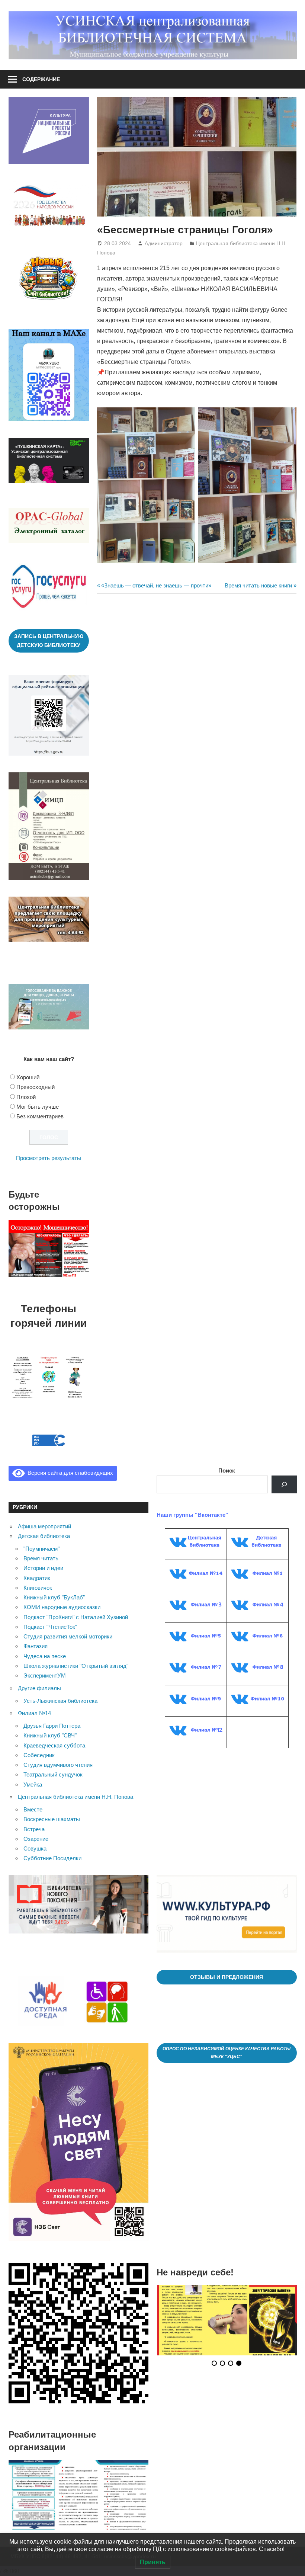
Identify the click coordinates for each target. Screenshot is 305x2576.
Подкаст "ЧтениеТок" (50, 1627)
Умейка (33, 1784)
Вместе (33, 1809)
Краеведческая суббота (54, 1745)
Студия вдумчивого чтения (58, 1765)
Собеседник (39, 1755)
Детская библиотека (44, 1536)
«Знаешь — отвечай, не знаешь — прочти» (156, 585)
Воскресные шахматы (52, 1819)
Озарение (36, 1839)
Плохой (26, 1097)
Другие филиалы (39, 1688)
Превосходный (36, 1087)
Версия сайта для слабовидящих (69, 1473)
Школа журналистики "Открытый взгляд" (76, 1666)
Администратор (164, 243)
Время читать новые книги (258, 585)
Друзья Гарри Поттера (52, 1726)
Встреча (34, 1829)
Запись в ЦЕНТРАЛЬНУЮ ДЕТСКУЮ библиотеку (49, 641)
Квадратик (37, 1578)
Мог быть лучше (38, 1107)
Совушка (35, 1848)
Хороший (28, 1077)
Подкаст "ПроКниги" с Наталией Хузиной (76, 1617)
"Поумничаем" (41, 1549)
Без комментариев (40, 1116)
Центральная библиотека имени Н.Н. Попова (76, 1797)
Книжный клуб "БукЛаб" (54, 1597)
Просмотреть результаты (49, 1158)
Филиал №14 (34, 1713)
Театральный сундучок (53, 1774)
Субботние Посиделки (52, 1858)
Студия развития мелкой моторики (68, 1636)
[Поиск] (284, 1484)
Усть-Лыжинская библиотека (60, 1701)
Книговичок (38, 1588)
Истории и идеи (43, 1568)
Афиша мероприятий (44, 1526)
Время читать (41, 1558)
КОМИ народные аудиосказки (62, 1607)
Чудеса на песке (45, 1656)
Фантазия (36, 1646)
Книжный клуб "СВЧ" (50, 1735)
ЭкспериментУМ (45, 1675)
